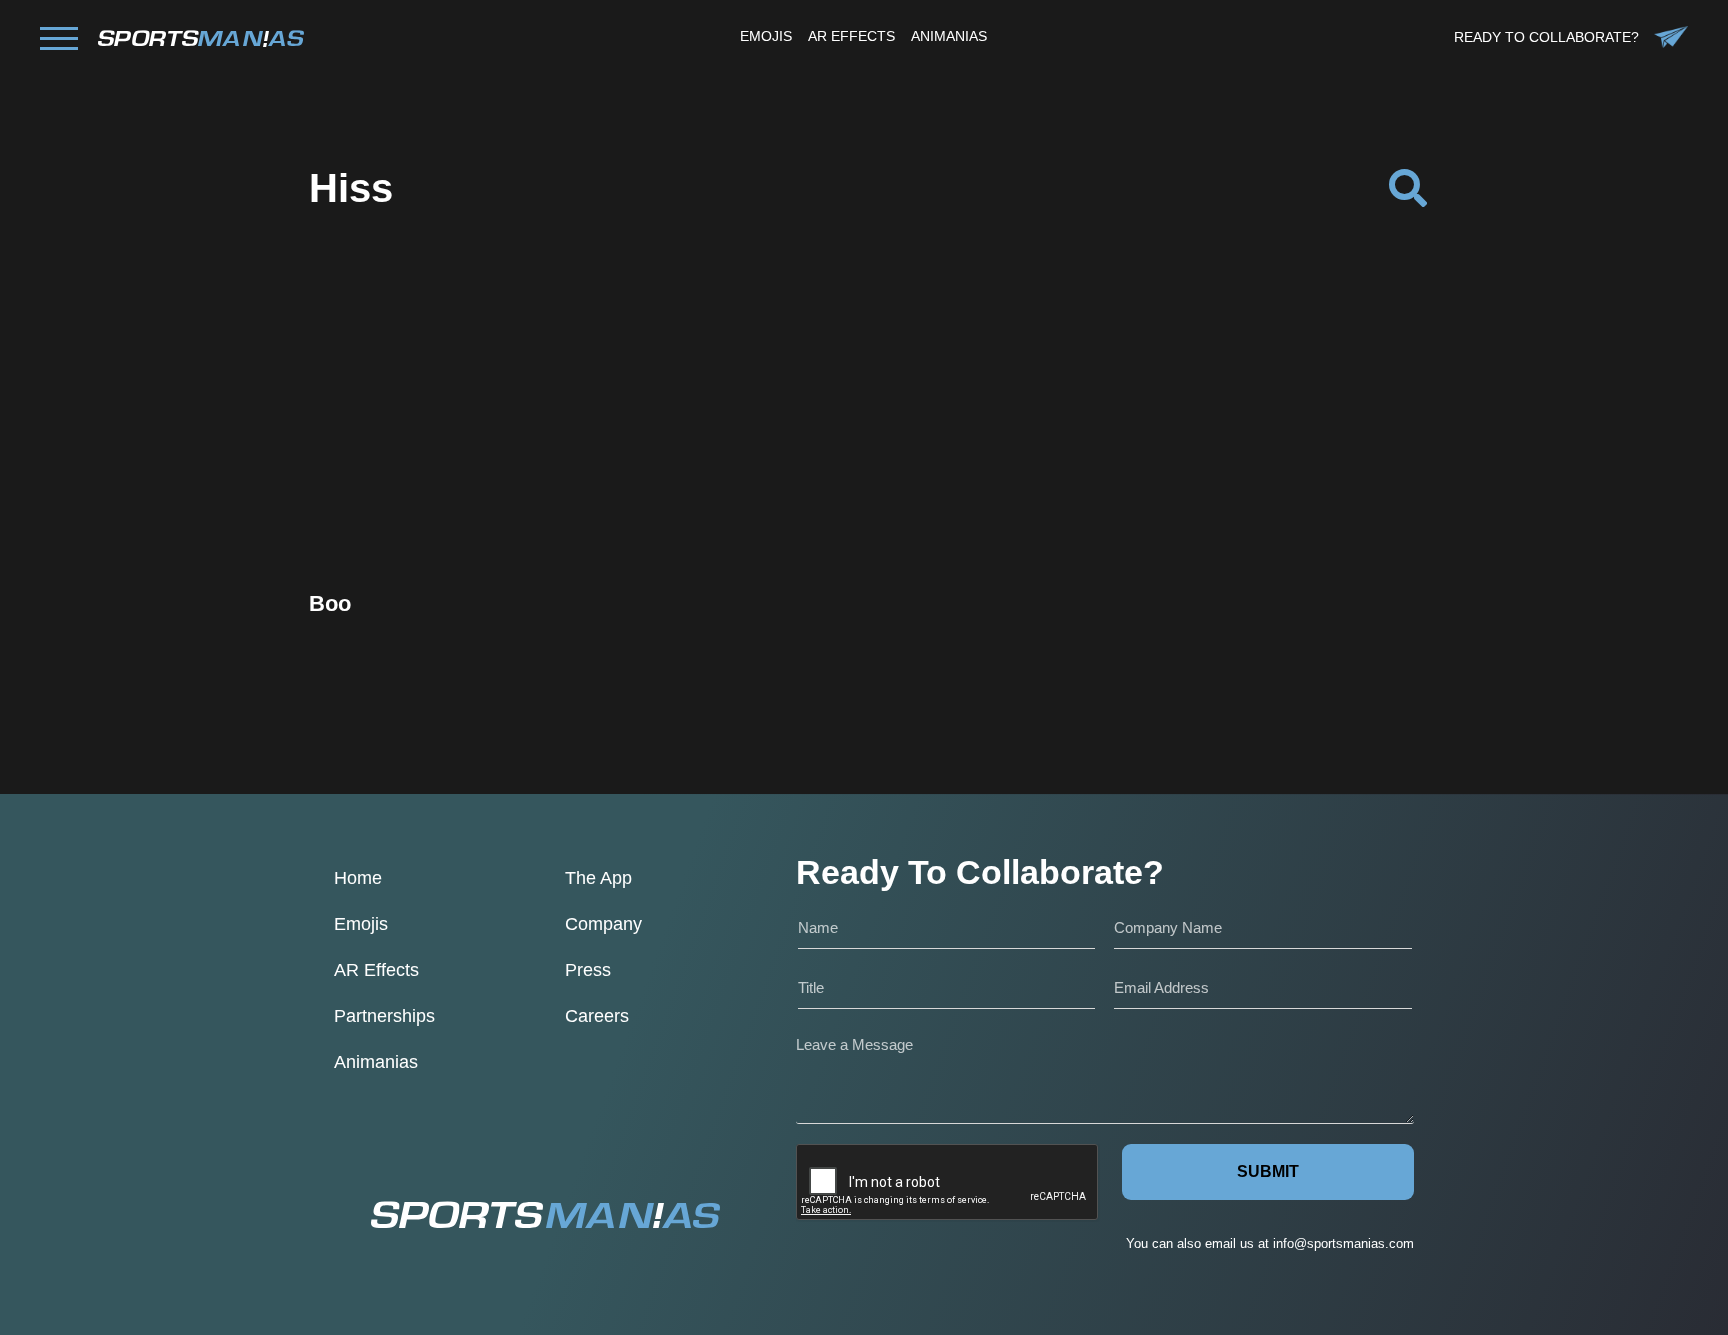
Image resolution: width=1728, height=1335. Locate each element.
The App (598, 878)
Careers (597, 1016)
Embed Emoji (477, 541)
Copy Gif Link (487, 490)
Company (603, 924)
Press (588, 970)
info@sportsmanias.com (1343, 1243)
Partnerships (384, 1016)
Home (358, 878)
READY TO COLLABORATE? (1546, 37)
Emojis (361, 924)
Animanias (376, 1062)
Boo (330, 603)
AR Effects (376, 970)
